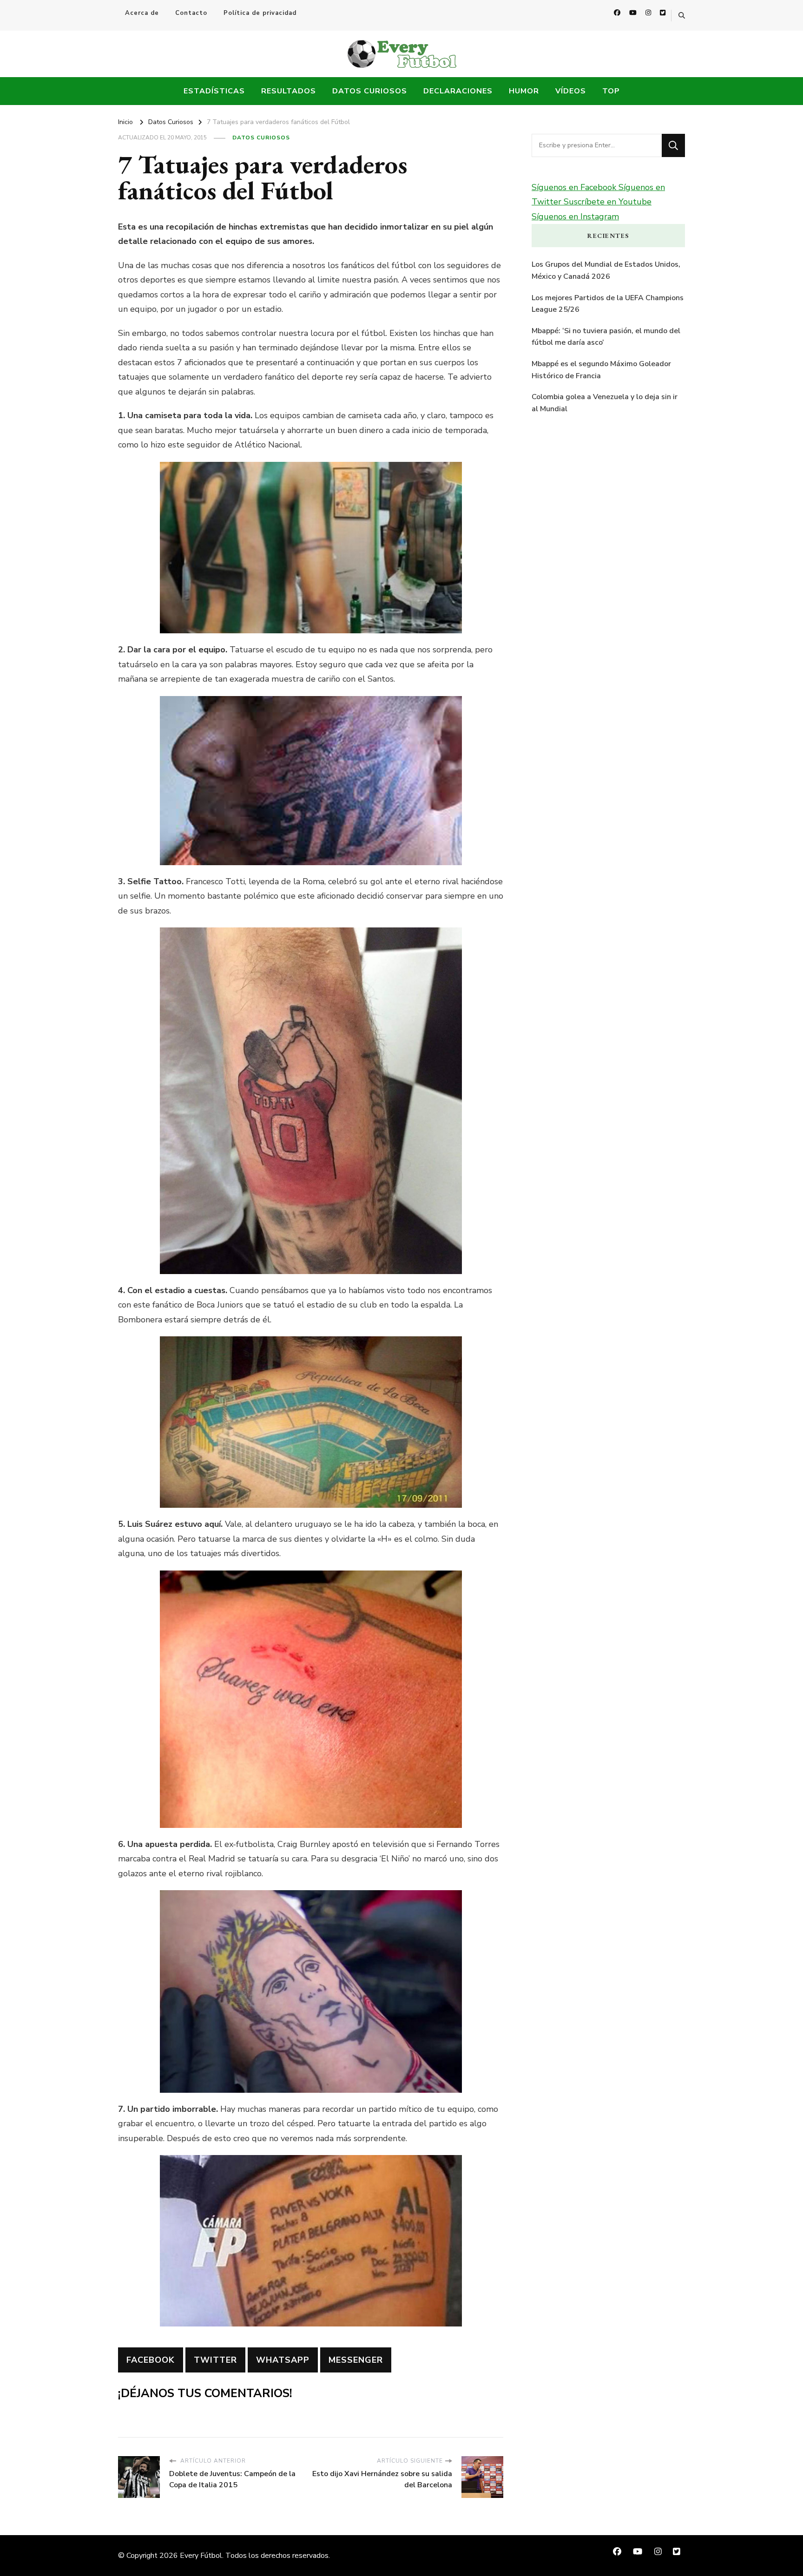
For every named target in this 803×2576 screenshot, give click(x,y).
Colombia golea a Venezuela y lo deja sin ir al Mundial (605, 403)
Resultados (289, 91)
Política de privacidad (260, 13)
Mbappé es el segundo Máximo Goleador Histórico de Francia (601, 370)
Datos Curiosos (370, 91)
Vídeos (571, 91)
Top (611, 91)
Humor (524, 91)
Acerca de (142, 13)
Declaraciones (458, 91)
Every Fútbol (201, 2556)
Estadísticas (214, 91)
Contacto (191, 13)
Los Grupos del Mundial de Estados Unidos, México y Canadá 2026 (606, 270)
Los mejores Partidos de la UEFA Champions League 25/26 (608, 304)
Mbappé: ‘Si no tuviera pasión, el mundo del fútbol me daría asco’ (606, 337)
